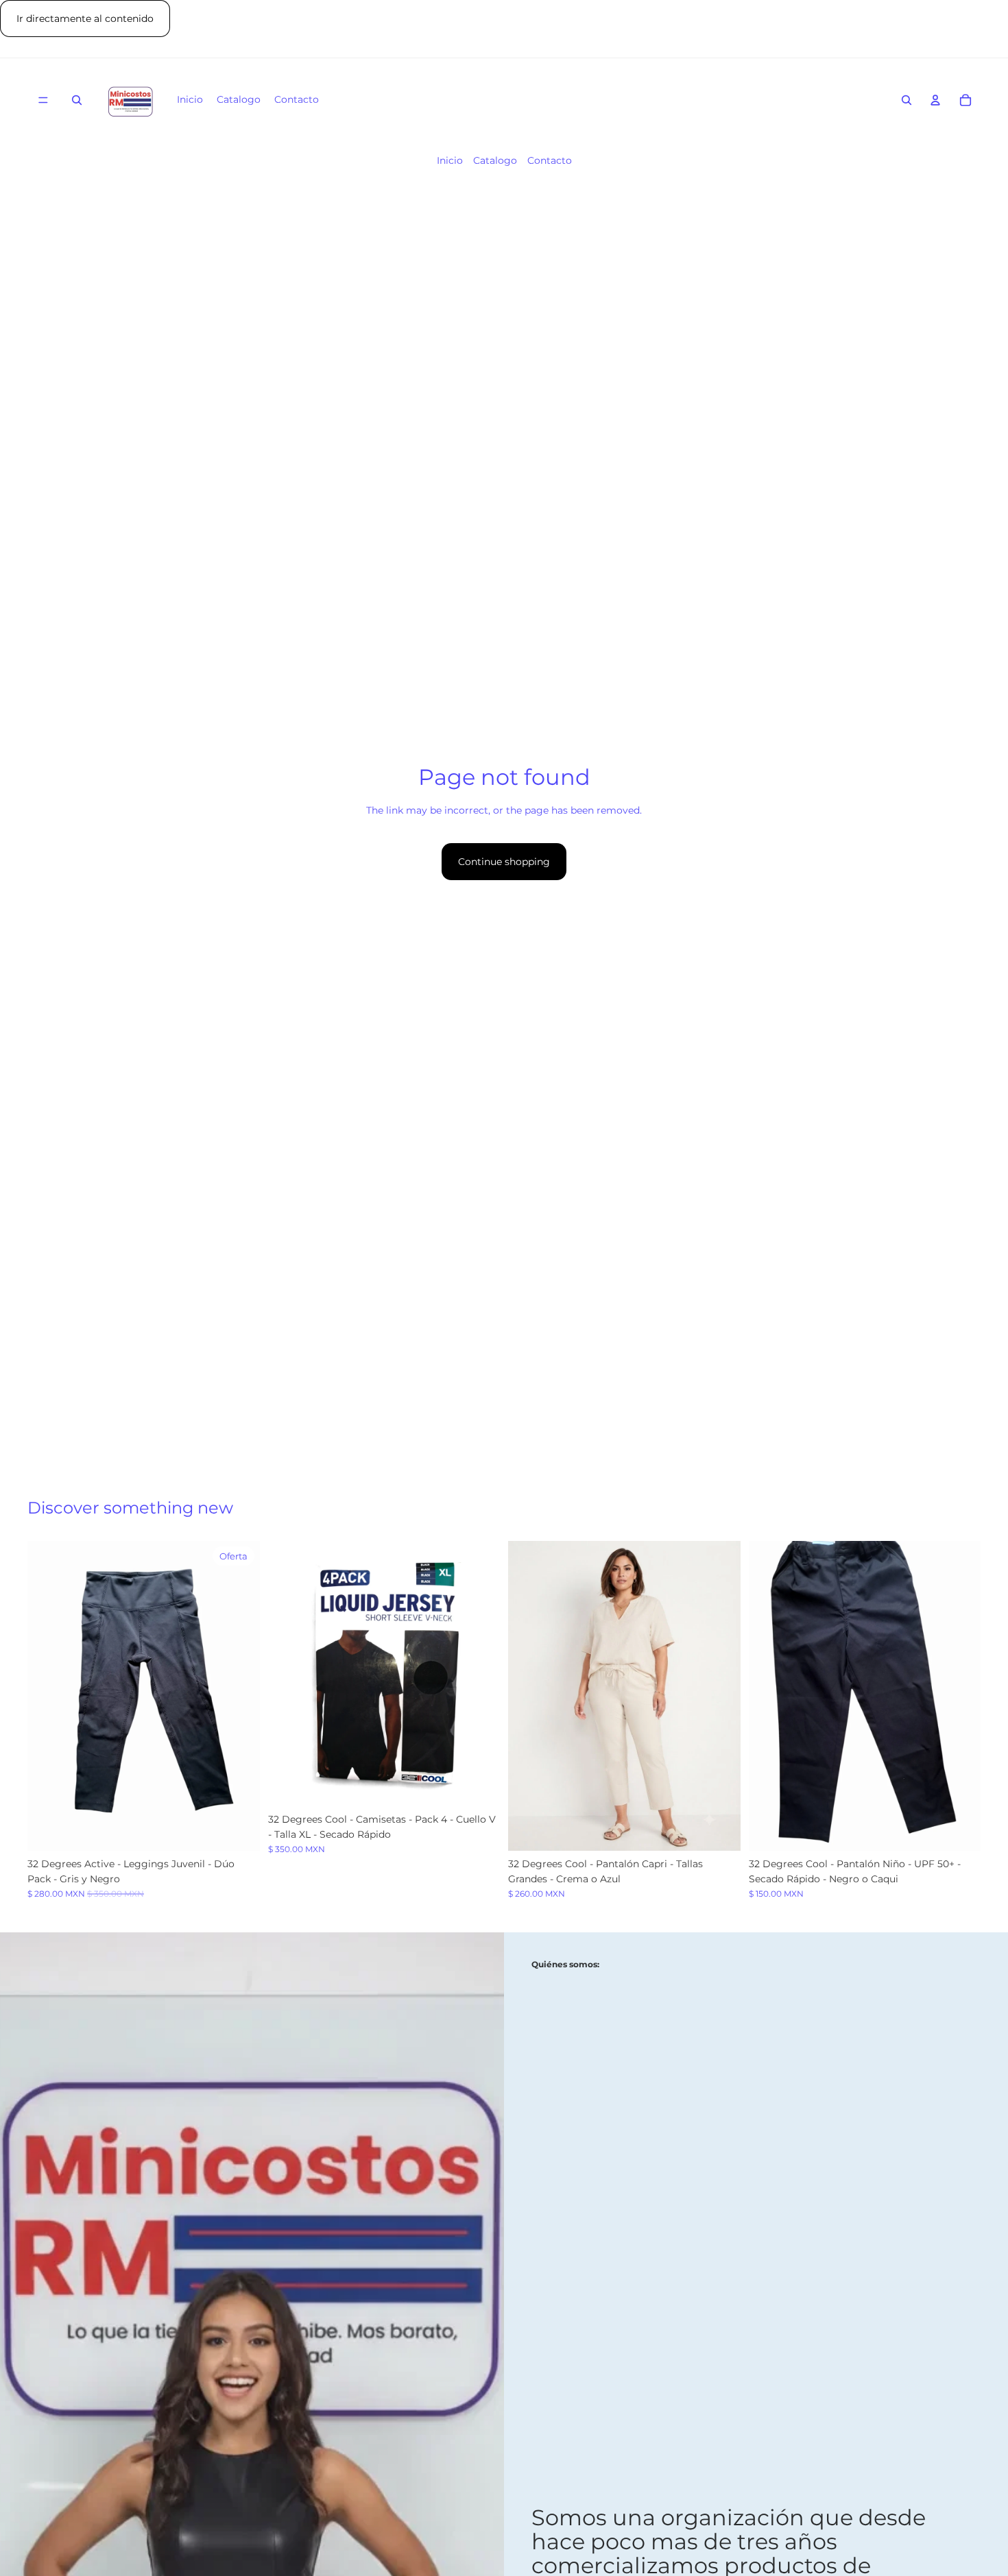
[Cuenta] (935, 101)
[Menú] (43, 101)
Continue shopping (504, 862)
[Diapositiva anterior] (48, 1696)
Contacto (550, 160)
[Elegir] (239, 1830)
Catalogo (495, 160)
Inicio (450, 160)
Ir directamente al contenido (85, 19)
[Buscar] (77, 101)
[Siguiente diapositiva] (239, 1696)
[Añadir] (479, 1785)
